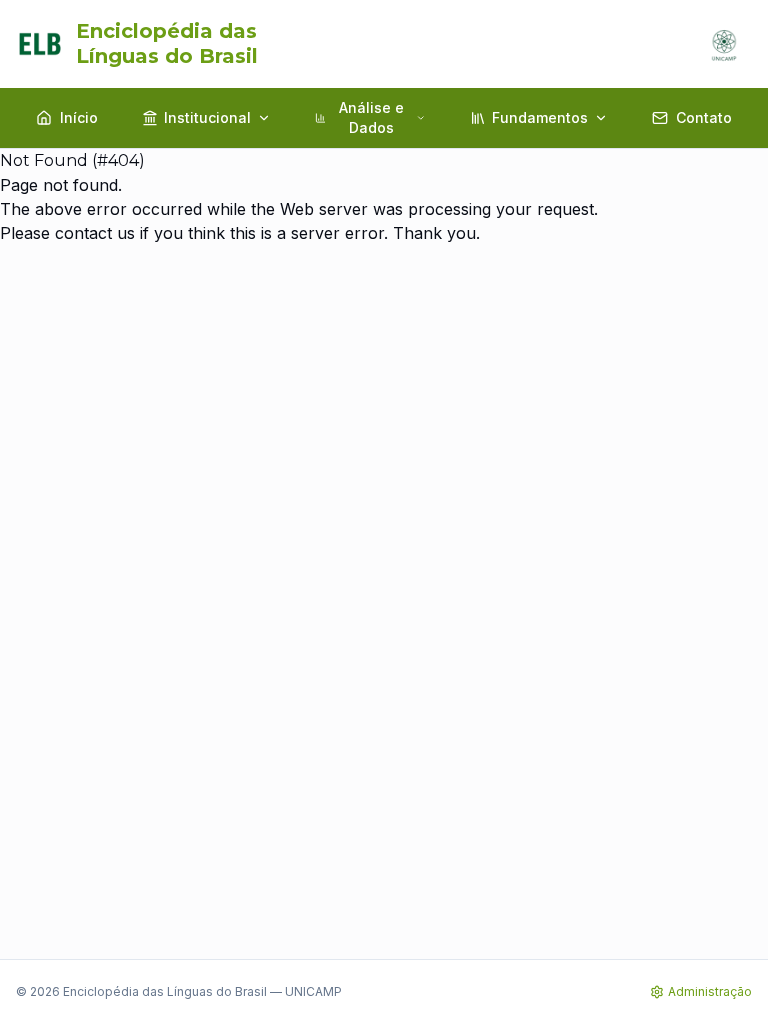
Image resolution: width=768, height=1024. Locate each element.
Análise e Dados (371, 117)
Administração (710, 991)
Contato (704, 117)
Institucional (207, 117)
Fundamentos (540, 117)
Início (79, 117)
